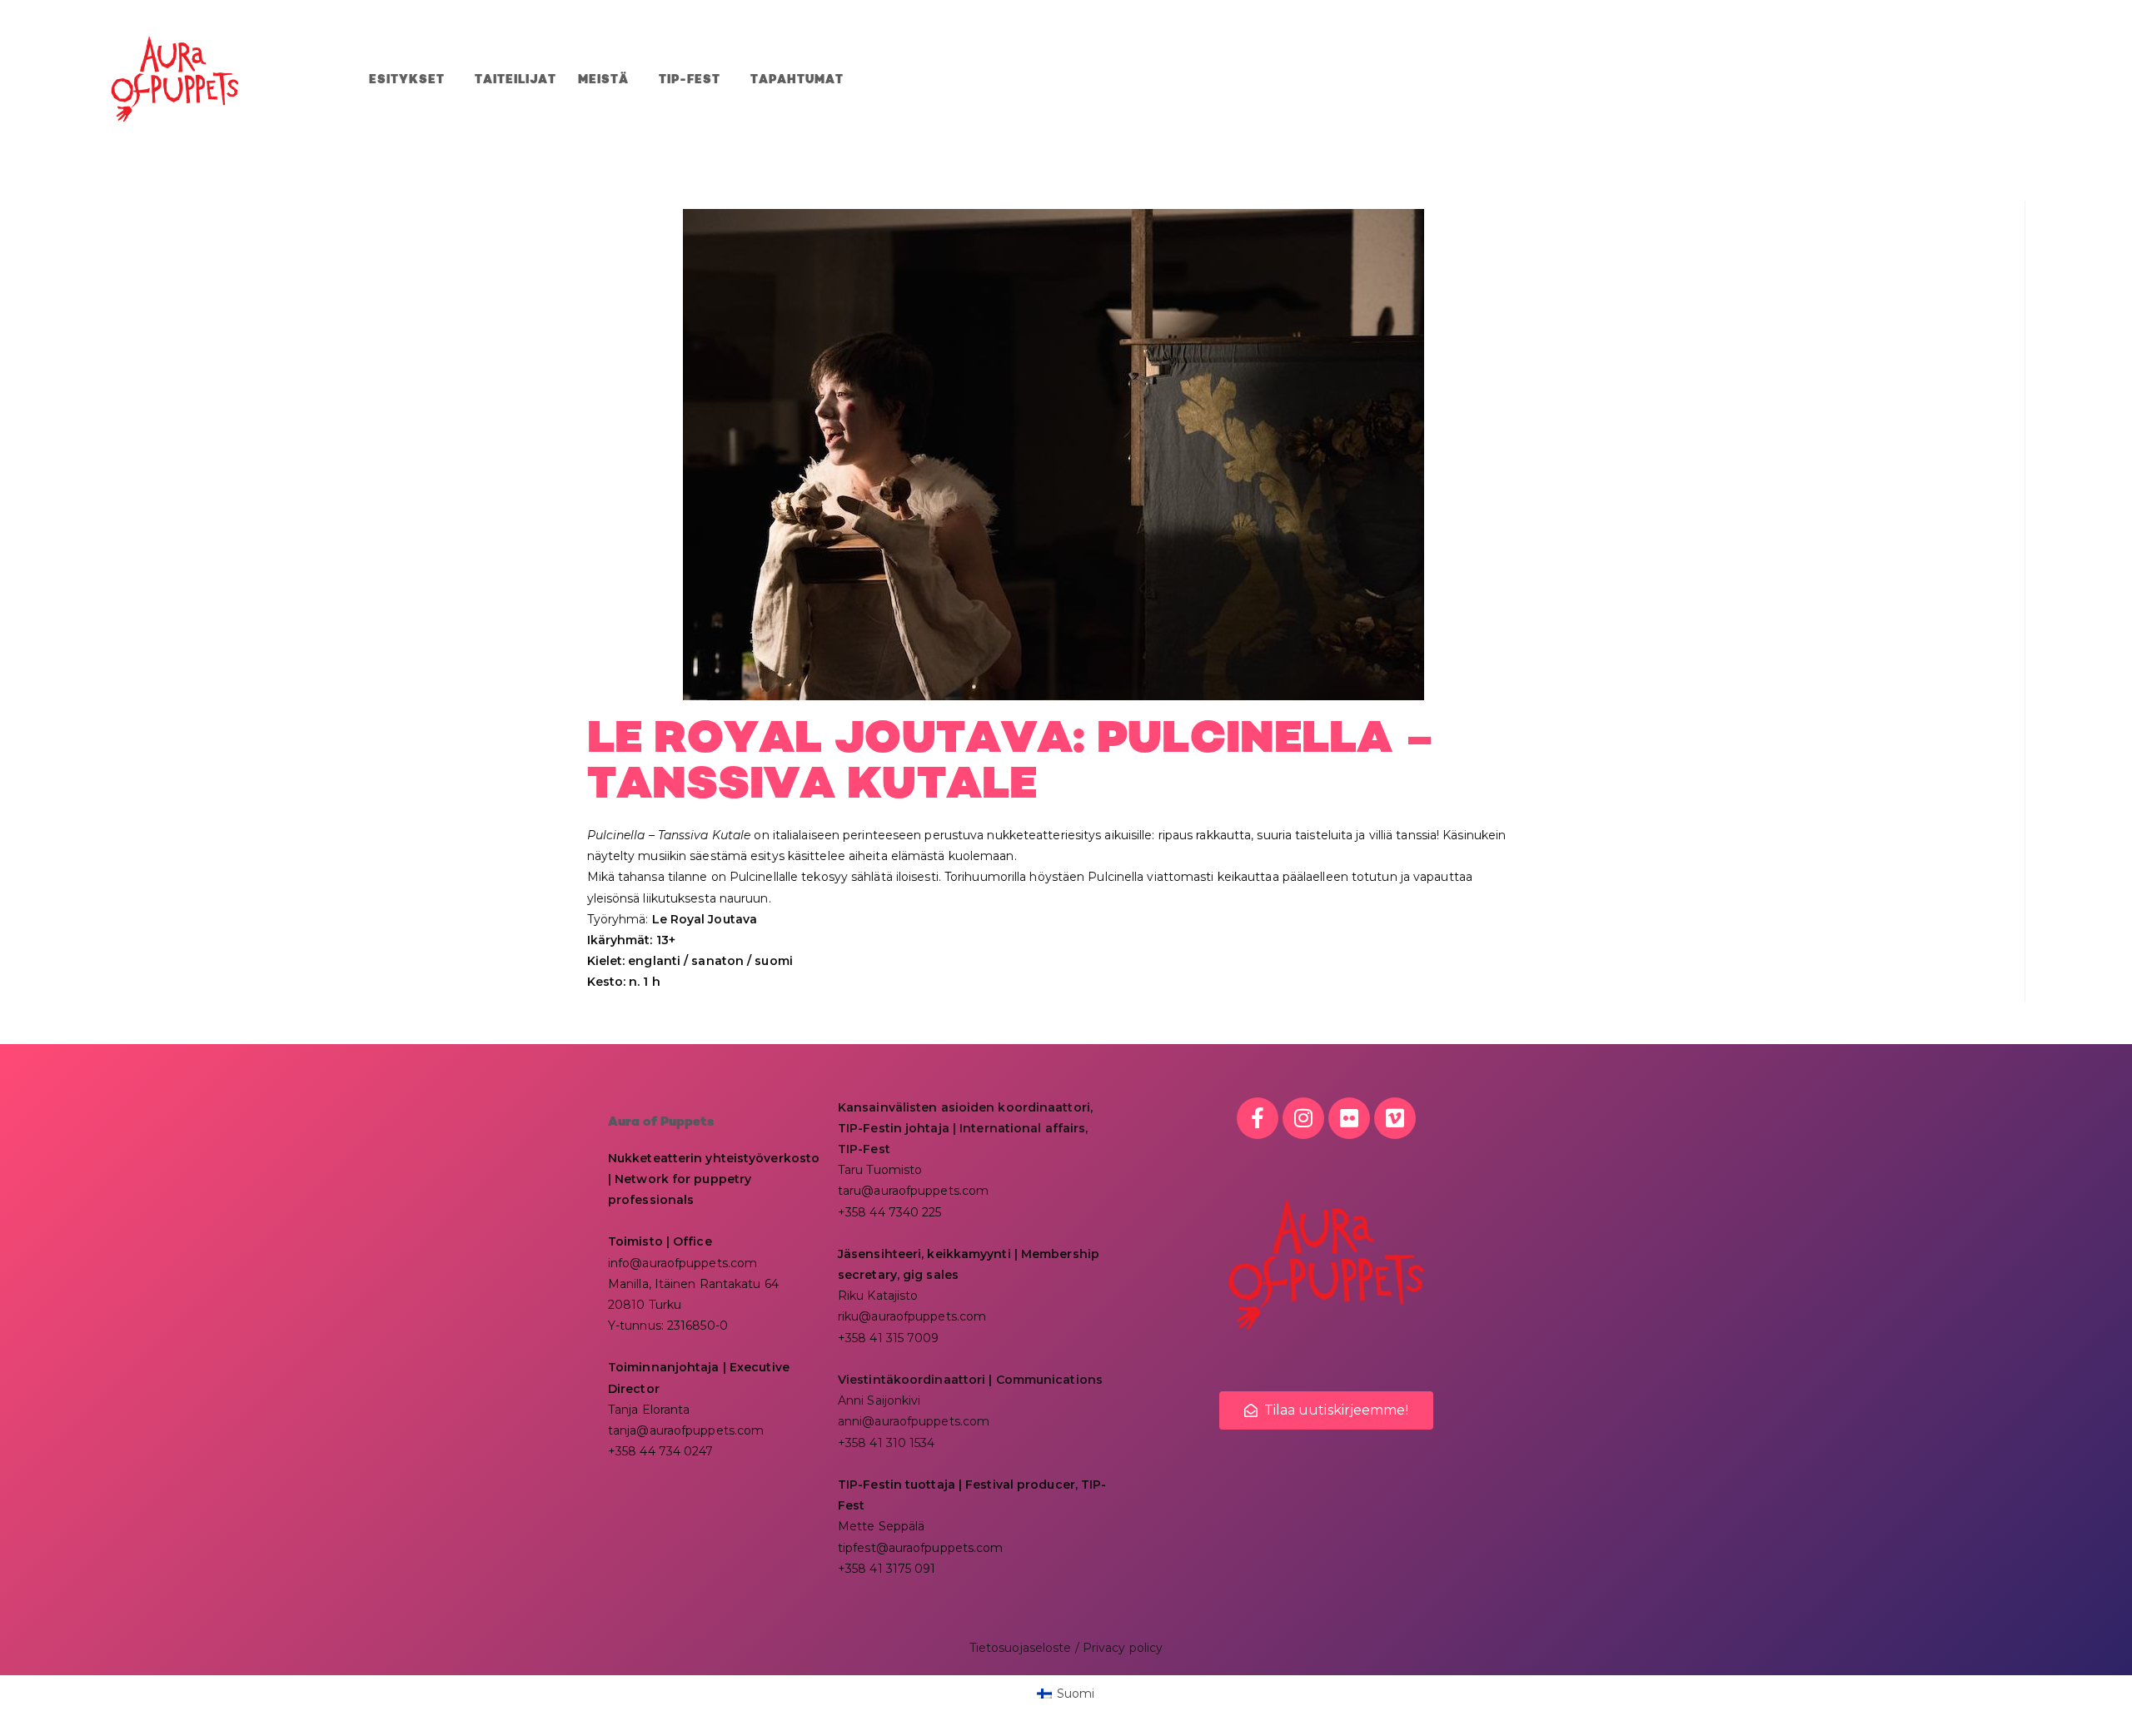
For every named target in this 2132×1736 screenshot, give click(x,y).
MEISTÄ (603, 80)
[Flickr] (1349, 1118)
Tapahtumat (797, 80)
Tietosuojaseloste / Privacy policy (1066, 1648)
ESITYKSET (407, 80)
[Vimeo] (1395, 1118)
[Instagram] (1303, 1118)
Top (2092, 1696)
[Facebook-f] (1258, 1118)
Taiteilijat (516, 80)
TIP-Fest (690, 80)
